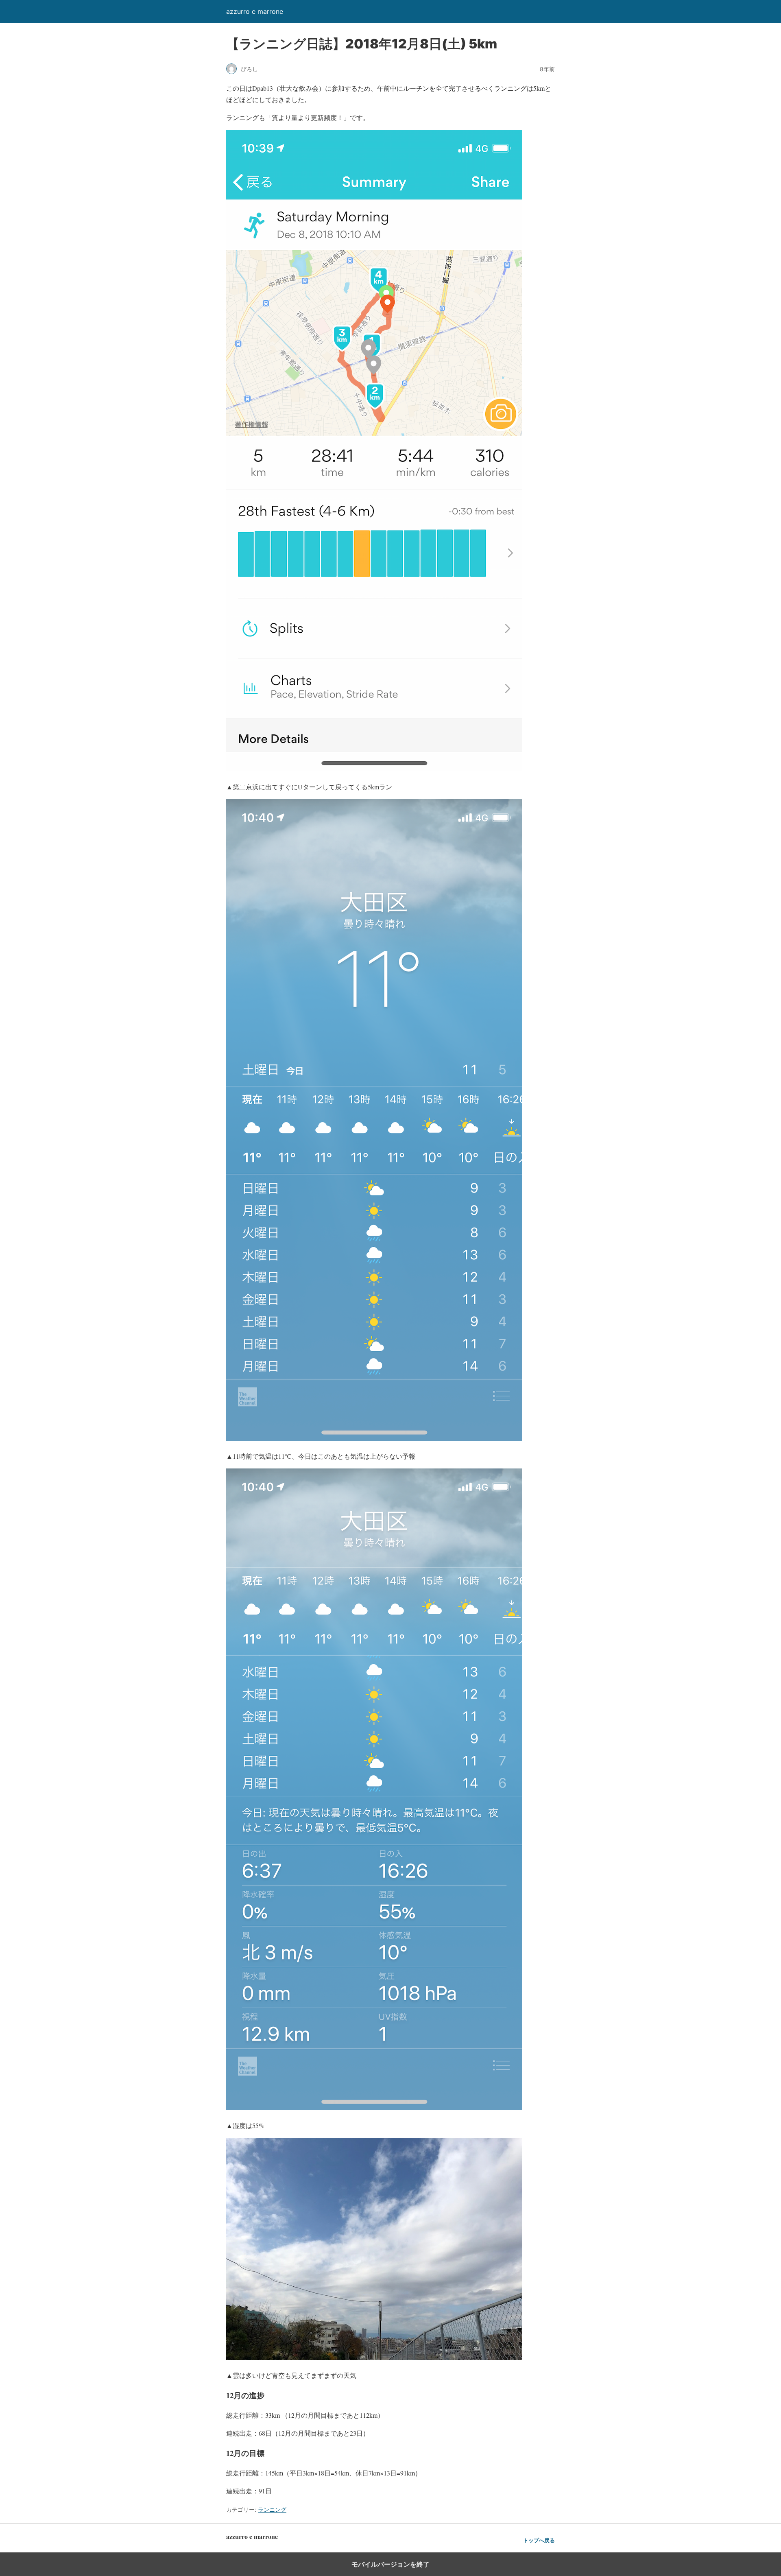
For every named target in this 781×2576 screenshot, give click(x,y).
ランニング (272, 2509)
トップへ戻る (539, 2540)
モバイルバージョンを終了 (390, 2564)
